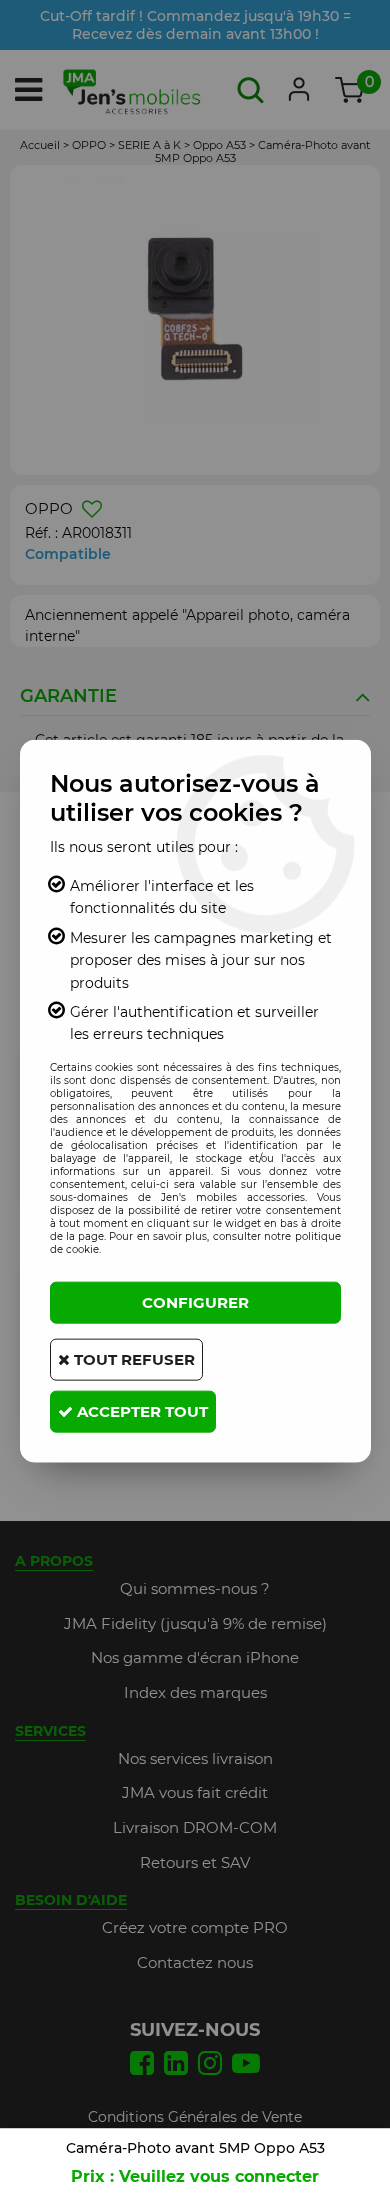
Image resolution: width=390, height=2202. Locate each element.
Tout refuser (132, 1358)
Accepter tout (140, 1410)
